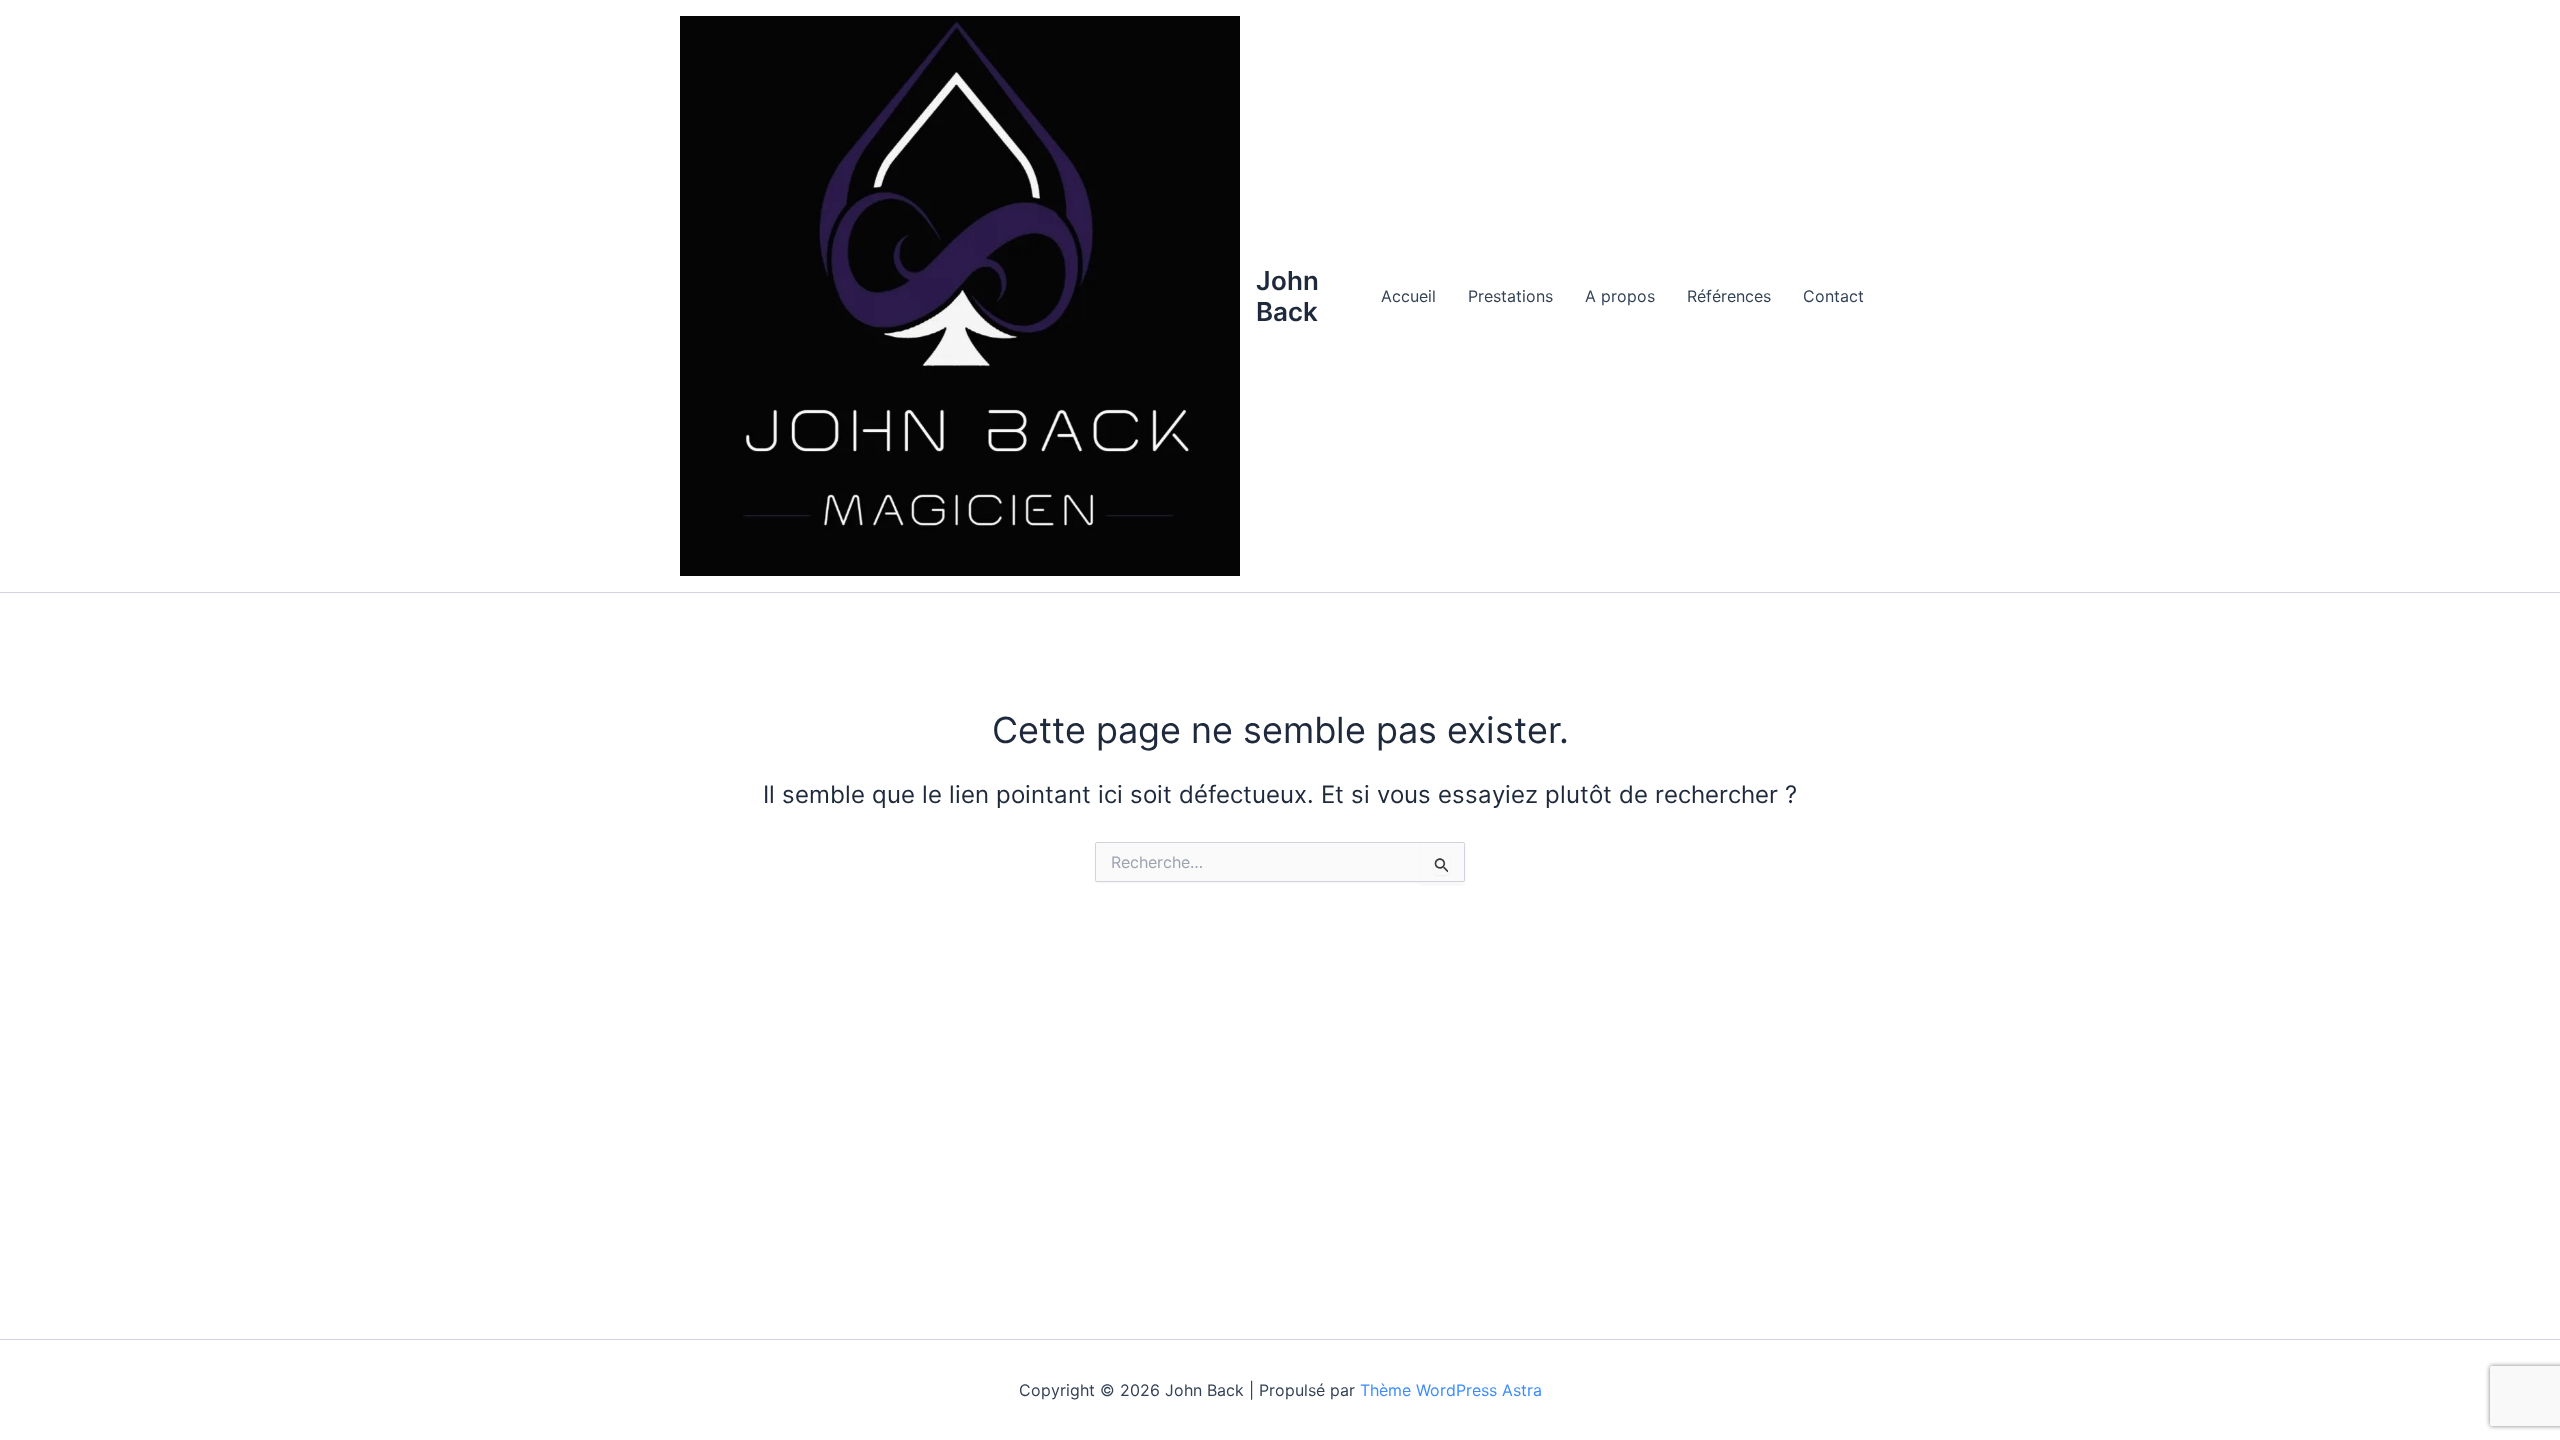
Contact (1833, 296)
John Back (1287, 296)
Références (1729, 296)
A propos (1620, 296)
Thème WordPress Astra (1451, 1390)
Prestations (1510, 296)
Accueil (1408, 296)
